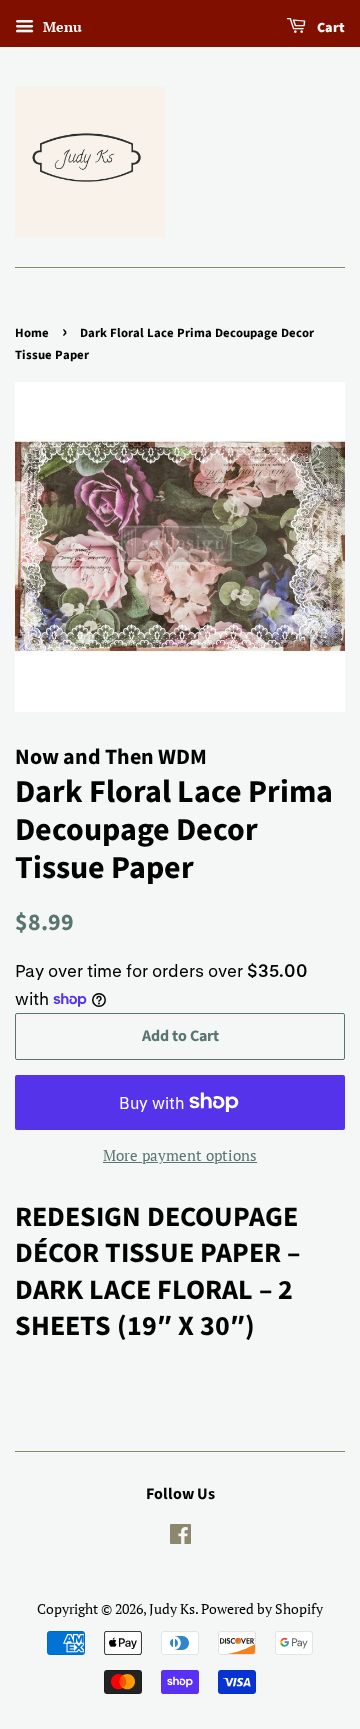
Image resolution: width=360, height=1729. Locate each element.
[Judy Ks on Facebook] (180, 1537)
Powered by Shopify (262, 1608)
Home (32, 333)
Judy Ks (172, 1608)
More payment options (180, 1155)
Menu (60, 26)
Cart (329, 28)
